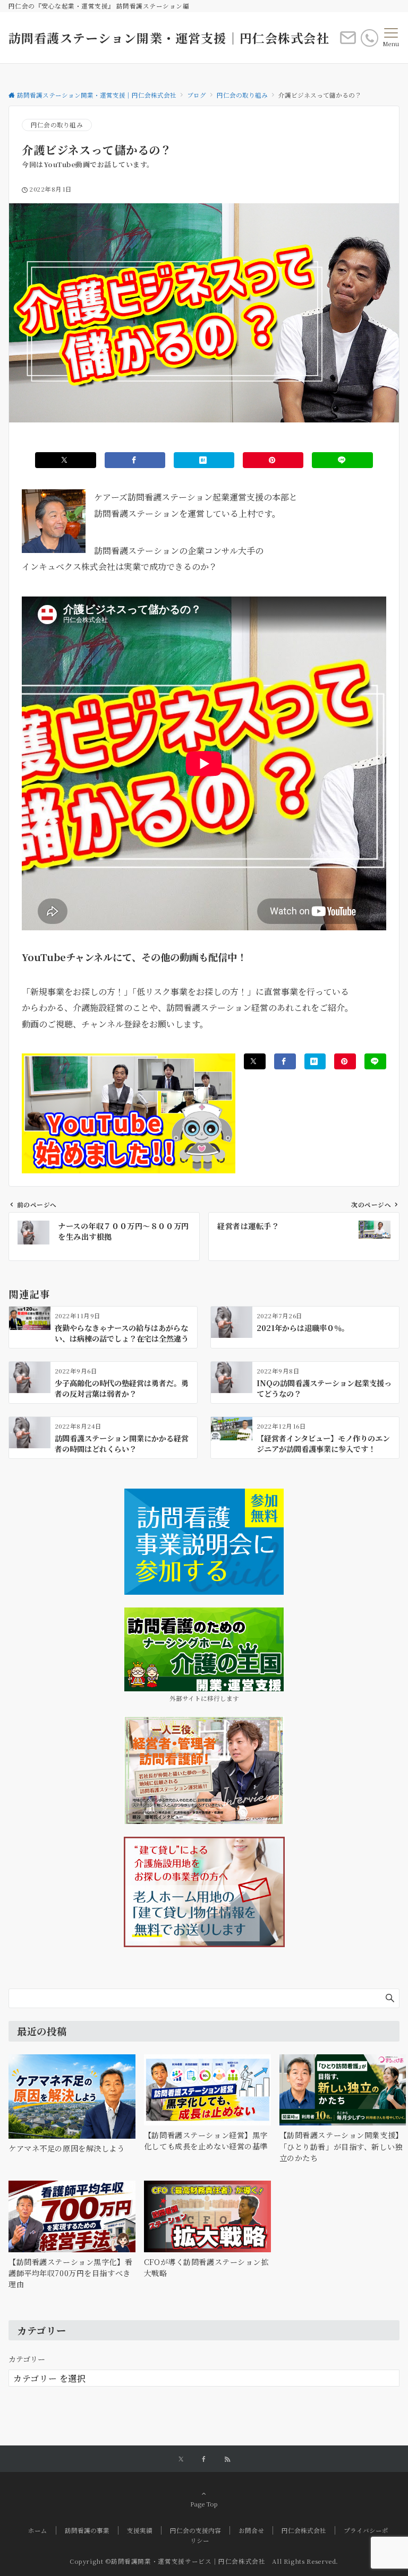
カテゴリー (27, 2359)
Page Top (204, 2504)
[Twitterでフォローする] (181, 2459)
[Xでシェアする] (65, 460)
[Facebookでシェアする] (135, 460)
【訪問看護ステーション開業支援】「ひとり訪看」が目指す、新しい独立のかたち (341, 2146)
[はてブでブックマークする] (204, 460)
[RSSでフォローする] (227, 2459)
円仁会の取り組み (57, 125)
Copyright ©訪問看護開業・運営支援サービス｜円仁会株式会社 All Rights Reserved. (204, 2561)
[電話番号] (369, 38)
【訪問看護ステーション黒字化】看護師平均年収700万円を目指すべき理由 (70, 2273)
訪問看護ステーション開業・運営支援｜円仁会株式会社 (169, 38)
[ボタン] (348, 42)
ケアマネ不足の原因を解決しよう (67, 2148)
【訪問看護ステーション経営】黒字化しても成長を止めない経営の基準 (206, 2141)
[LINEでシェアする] (342, 460)
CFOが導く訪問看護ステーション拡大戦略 (206, 2267)
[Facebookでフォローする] (204, 2459)
